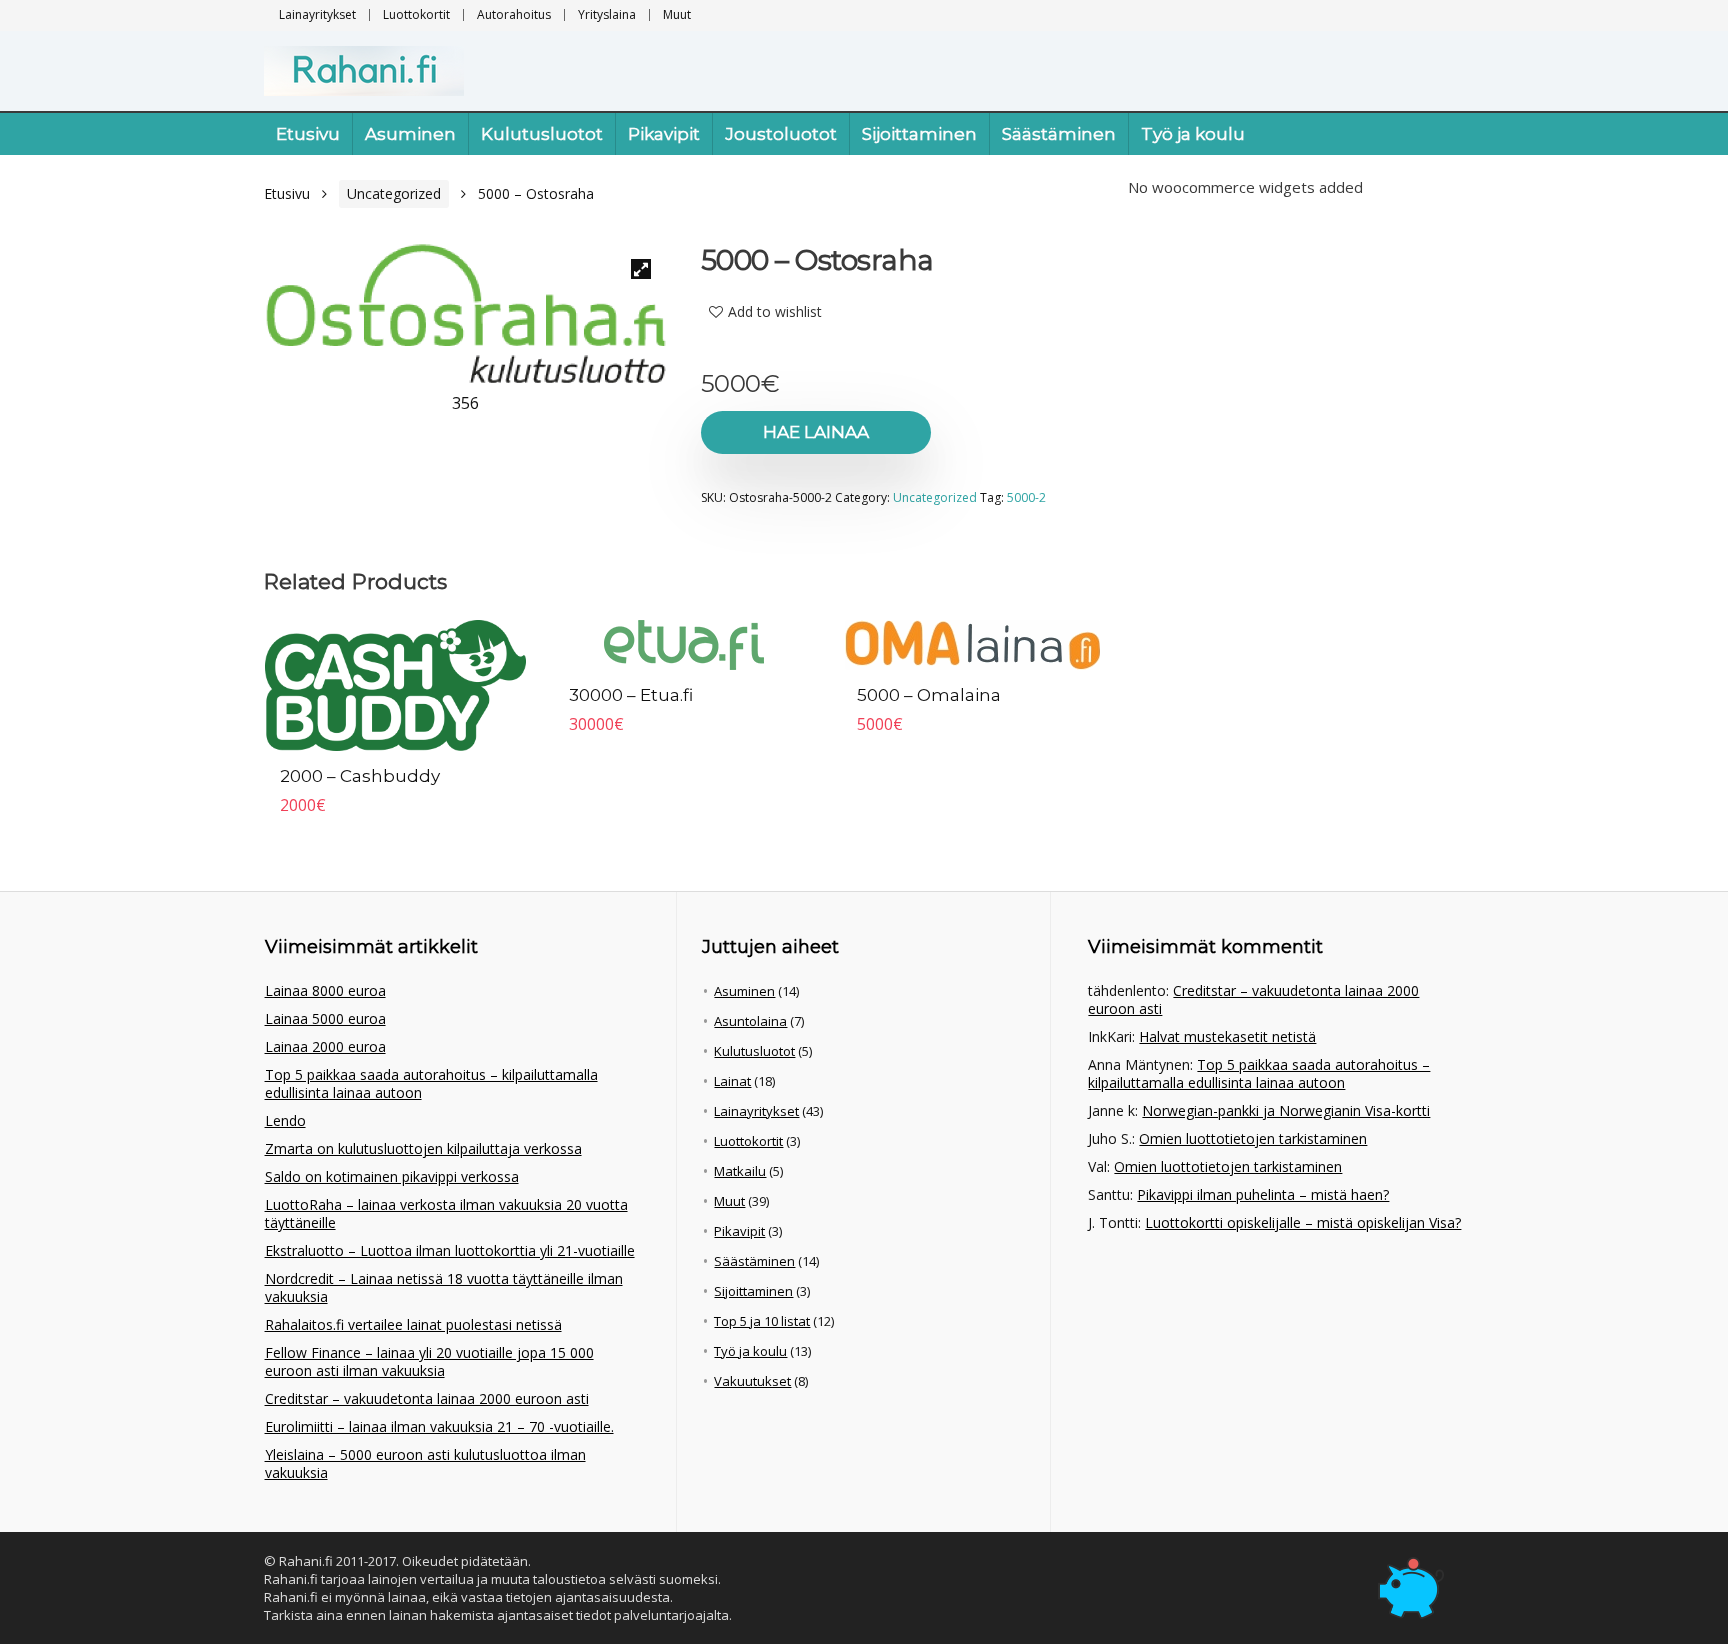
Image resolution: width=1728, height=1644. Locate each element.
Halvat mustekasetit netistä (1227, 1036)
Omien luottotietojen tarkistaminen (1253, 1138)
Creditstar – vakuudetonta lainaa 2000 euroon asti (427, 1398)
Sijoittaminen (919, 134)
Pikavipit (664, 134)
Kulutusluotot (542, 134)
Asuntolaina (750, 1021)
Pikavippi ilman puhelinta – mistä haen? (1263, 1194)
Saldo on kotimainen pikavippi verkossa (392, 1176)
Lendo (285, 1120)
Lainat (732, 1081)
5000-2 (1026, 497)
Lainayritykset (317, 14)
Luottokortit (416, 14)
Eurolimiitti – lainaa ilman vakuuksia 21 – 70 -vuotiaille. (439, 1426)
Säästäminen (1059, 134)
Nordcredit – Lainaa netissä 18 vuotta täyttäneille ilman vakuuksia (444, 1287)
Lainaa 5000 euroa (325, 1018)
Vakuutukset (752, 1381)
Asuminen (410, 134)
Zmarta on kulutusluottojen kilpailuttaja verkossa (423, 1148)
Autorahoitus (514, 14)
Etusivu (308, 134)
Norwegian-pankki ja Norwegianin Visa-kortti (1286, 1110)
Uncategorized (394, 193)
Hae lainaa (816, 432)
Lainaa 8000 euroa (325, 990)
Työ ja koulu (1193, 134)
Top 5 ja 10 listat (762, 1321)
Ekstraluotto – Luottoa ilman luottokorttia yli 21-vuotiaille (450, 1250)
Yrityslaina (607, 14)
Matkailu (740, 1171)
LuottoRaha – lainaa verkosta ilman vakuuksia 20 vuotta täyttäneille (446, 1213)
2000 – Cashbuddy (360, 776)
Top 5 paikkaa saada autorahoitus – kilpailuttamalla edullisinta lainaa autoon (431, 1083)
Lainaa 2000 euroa (325, 1046)
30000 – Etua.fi (631, 695)
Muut (677, 14)
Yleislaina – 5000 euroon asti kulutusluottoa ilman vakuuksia (425, 1463)
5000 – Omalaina (929, 695)
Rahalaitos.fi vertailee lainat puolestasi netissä (413, 1324)
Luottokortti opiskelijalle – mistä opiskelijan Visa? (1303, 1222)
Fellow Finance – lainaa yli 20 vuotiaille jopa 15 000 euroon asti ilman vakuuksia (429, 1361)
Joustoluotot (781, 134)
